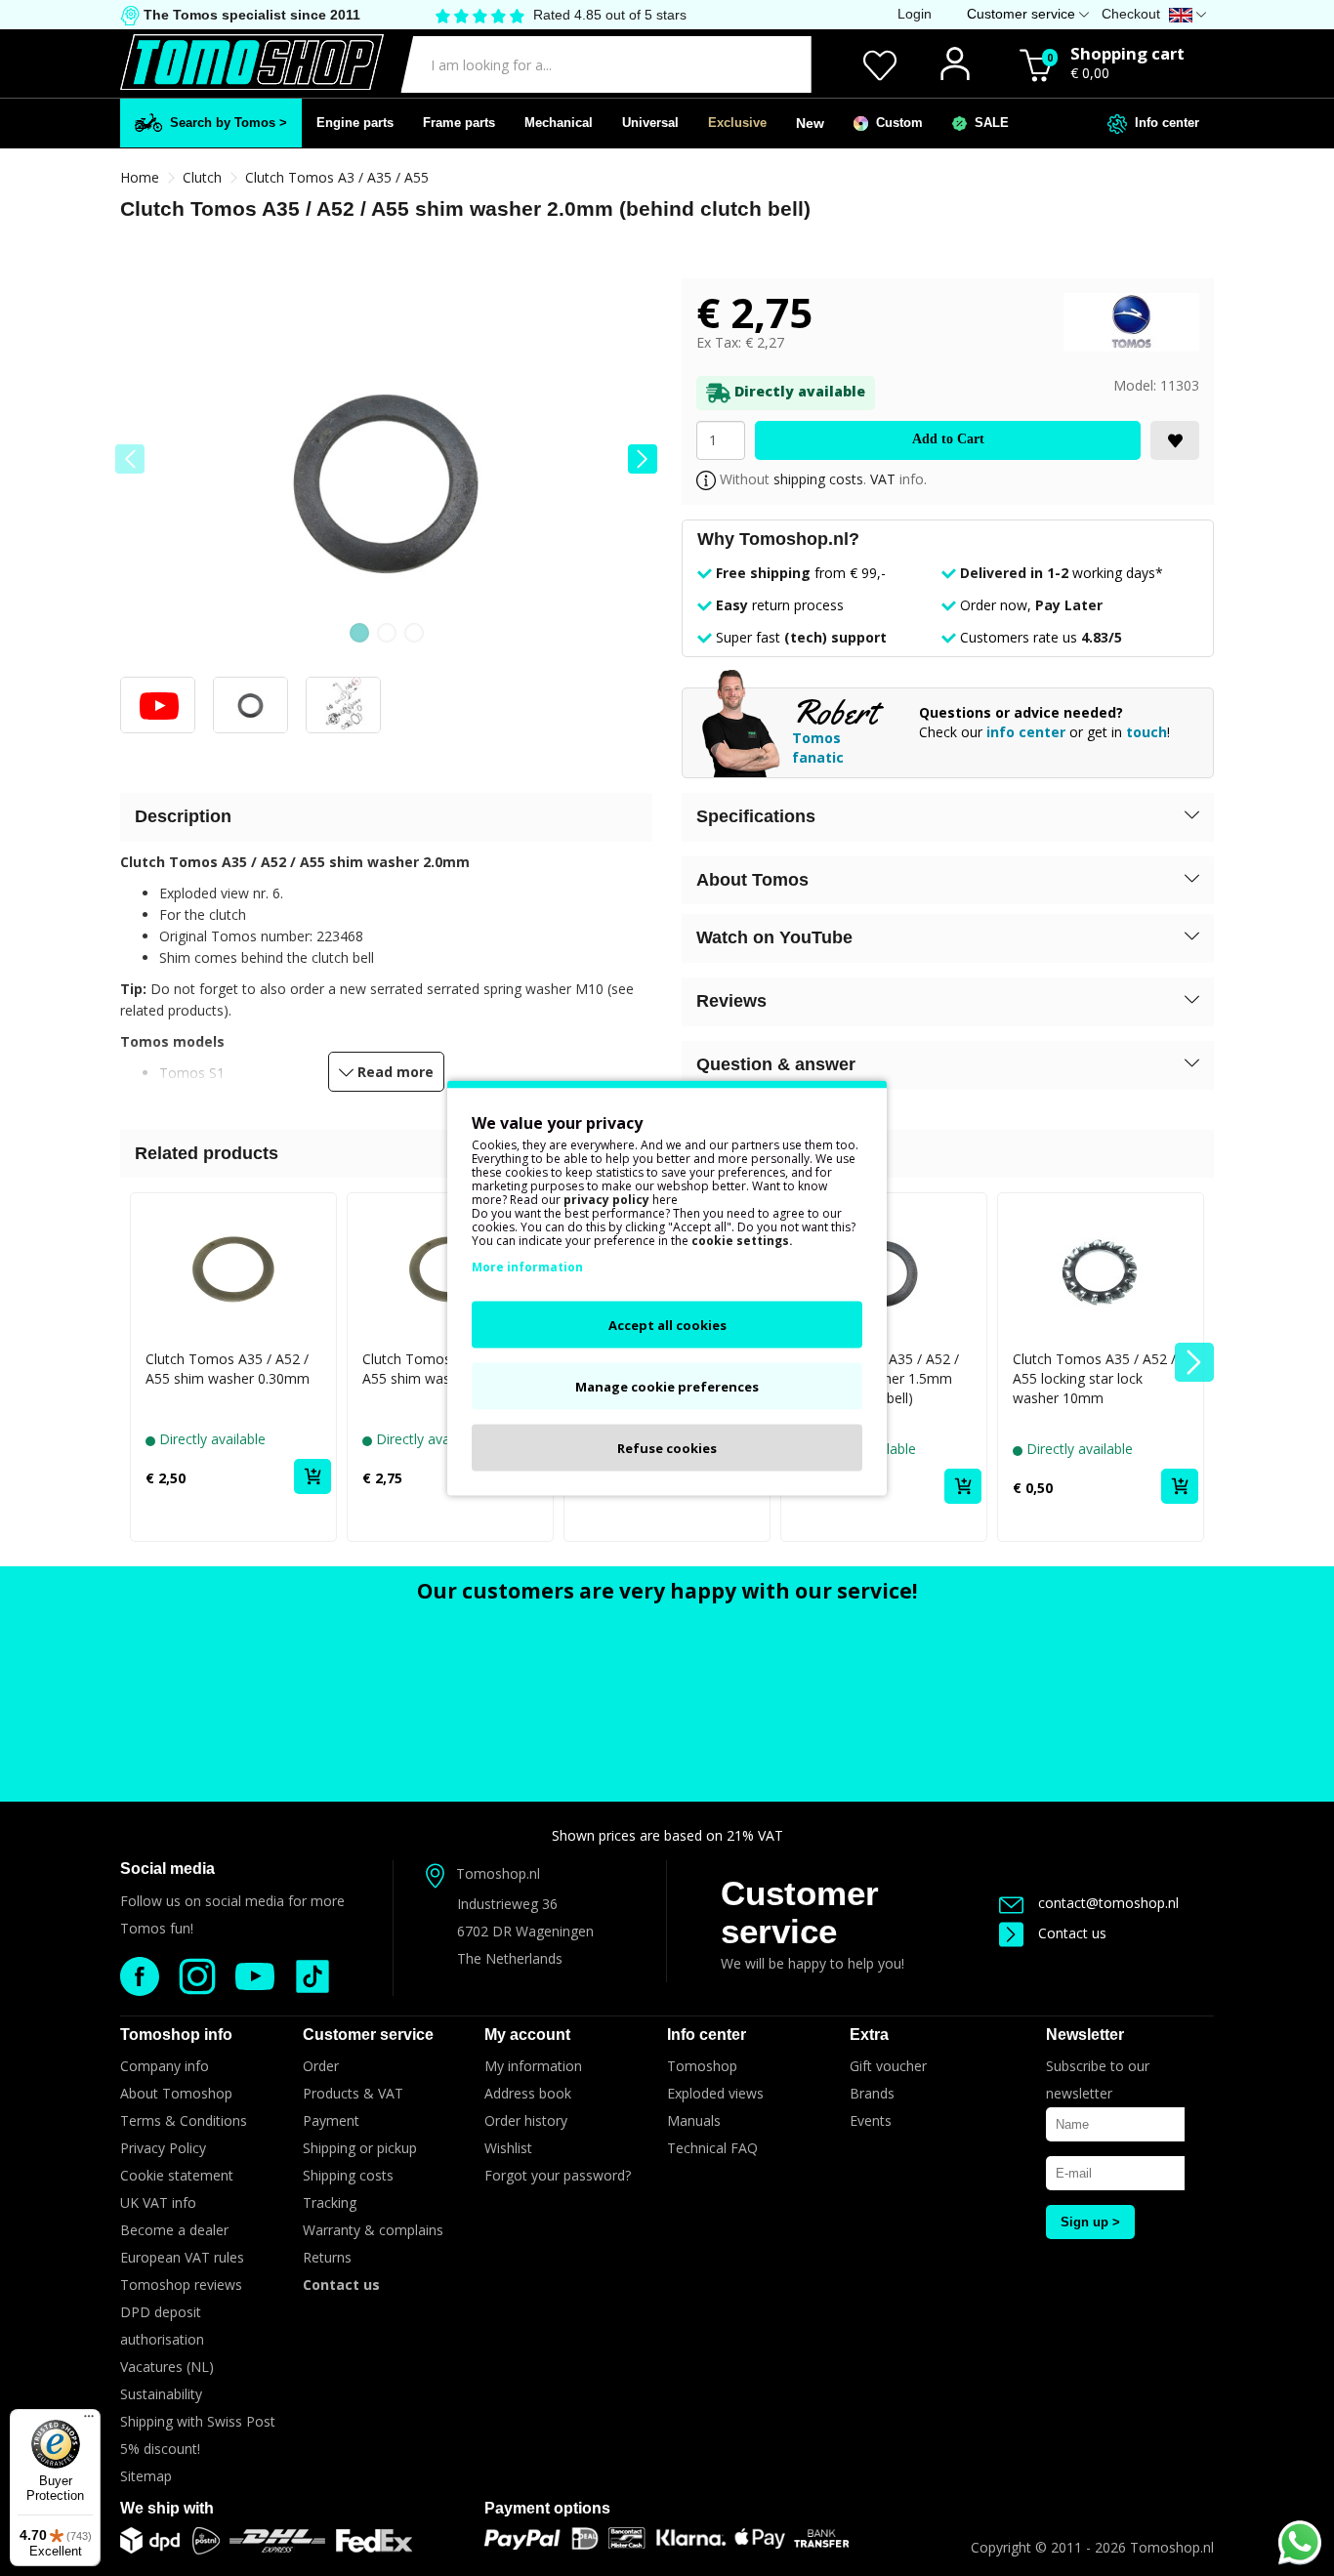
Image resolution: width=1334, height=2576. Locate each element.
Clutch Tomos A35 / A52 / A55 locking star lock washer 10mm (1094, 1378)
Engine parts (355, 123)
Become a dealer (174, 2230)
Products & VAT (353, 2093)
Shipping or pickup (360, 2148)
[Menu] (89, 2421)
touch (1146, 732)
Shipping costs (348, 2175)
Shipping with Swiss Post (198, 2421)
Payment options (547, 2508)
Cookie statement (177, 2175)
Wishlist (508, 2148)
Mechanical (559, 123)
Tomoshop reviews (181, 2285)
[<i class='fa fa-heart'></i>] (1175, 440)
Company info (165, 2066)
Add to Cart (948, 439)
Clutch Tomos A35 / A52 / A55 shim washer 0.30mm (228, 1369)
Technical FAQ (712, 2148)
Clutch (202, 177)
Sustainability (161, 2394)
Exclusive (737, 123)
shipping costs (818, 479)
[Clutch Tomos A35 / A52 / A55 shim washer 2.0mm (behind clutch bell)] (386, 478)
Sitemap (146, 2476)
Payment (331, 2120)
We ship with (167, 2508)
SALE (988, 123)
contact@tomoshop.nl (1108, 1903)
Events (871, 2120)
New (810, 123)
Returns (327, 2257)
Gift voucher (888, 2066)
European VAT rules (182, 2257)
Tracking (330, 2202)
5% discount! (160, 2449)
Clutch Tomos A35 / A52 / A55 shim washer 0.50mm (444, 1369)
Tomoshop (702, 2066)
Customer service (800, 1912)
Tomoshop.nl (1172, 2547)
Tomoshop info (176, 2035)
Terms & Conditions (184, 2120)
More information (527, 1267)
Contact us (1072, 1933)
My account (527, 2035)
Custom (896, 123)
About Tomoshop (176, 2093)
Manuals (694, 2120)
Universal (650, 123)
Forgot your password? (558, 2175)
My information (533, 2066)
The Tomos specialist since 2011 (250, 15)
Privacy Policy (163, 2148)
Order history (526, 2120)
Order (321, 2066)
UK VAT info (158, 2202)
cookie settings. (742, 1241)
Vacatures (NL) (167, 2367)
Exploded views (715, 2093)
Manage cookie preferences (667, 1387)
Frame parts (459, 123)
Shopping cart (1127, 53)
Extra (869, 2035)
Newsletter (1085, 2035)
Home (140, 177)
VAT (883, 479)
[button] (643, 459)
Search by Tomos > (225, 123)
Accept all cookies (667, 1325)
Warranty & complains (373, 2230)
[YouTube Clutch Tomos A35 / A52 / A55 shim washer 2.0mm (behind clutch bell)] (158, 711)
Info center (1163, 123)
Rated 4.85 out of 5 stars (610, 15)
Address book (528, 2093)
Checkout (1131, 14)
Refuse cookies (667, 1448)
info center (1026, 732)
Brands (872, 2093)
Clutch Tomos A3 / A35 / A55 (337, 177)
